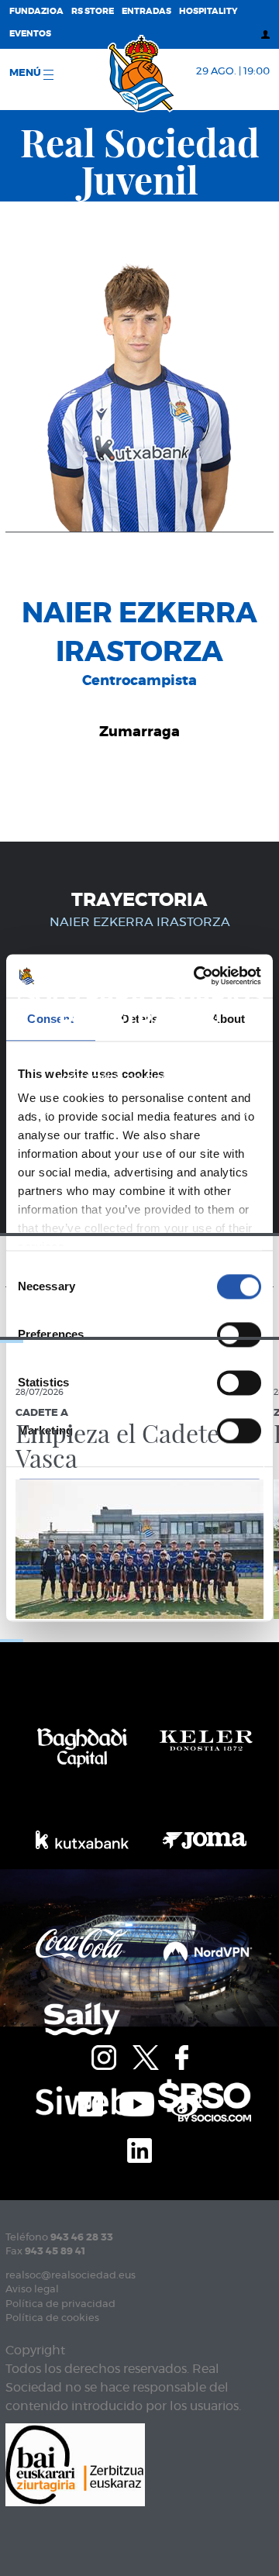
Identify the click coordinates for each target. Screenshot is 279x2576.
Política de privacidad (60, 2304)
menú (26, 73)
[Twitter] (146, 2055)
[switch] (239, 1334)
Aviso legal (32, 2290)
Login (225, 1109)
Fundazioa (36, 11)
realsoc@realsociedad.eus (71, 2276)
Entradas (146, 11)
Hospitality (208, 11)
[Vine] (186, 2102)
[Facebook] (182, 2055)
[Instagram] (104, 2055)
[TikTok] (91, 2102)
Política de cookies (52, 2318)
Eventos (30, 34)
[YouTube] (137, 2102)
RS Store (93, 11)
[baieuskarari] (75, 2463)
